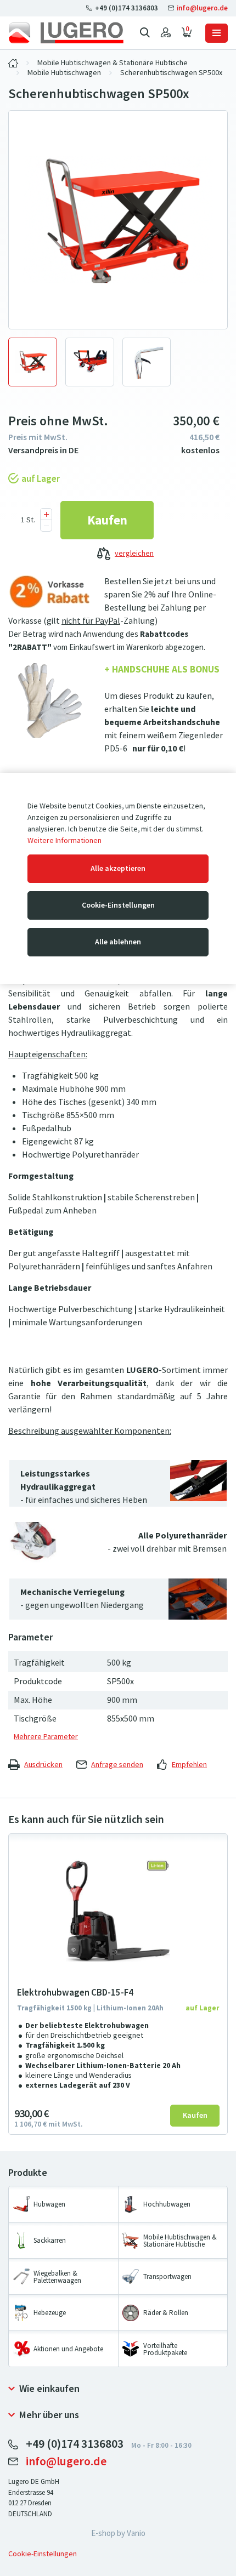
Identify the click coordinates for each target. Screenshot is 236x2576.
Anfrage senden (117, 1765)
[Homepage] (66, 33)
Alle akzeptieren (118, 868)
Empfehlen (189, 1765)
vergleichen (134, 553)
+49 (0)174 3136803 (127, 8)
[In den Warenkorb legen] (107, 520)
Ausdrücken (43, 1765)
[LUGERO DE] (13, 63)
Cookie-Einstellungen (118, 905)
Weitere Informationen (64, 840)
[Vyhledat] (145, 33)
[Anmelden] (166, 33)
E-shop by (118, 2533)
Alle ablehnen (118, 942)
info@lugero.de (201, 8)
